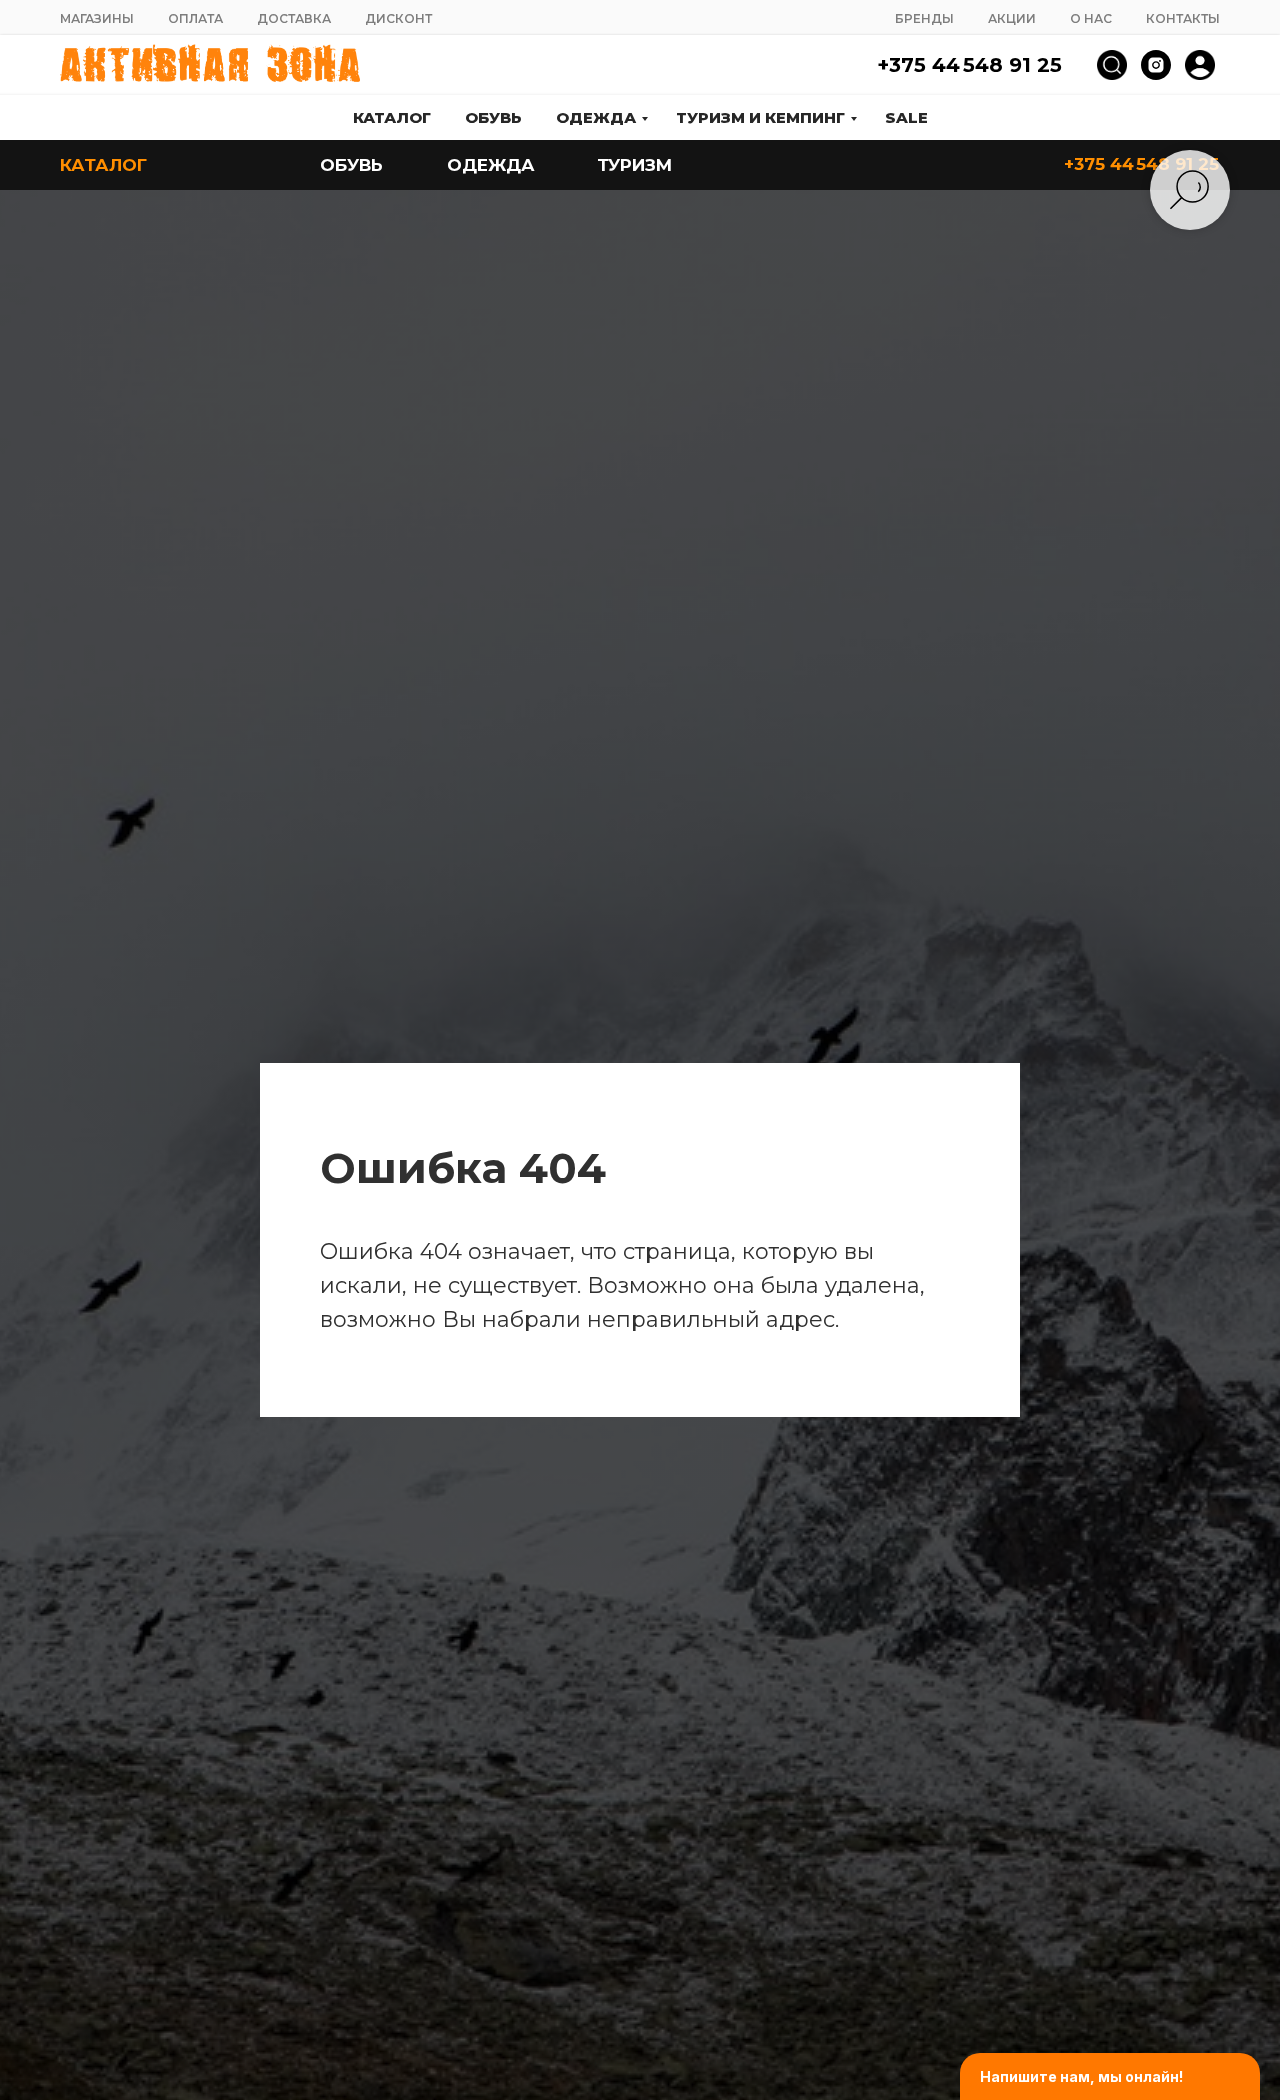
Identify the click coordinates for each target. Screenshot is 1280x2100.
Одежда (596, 117)
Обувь (493, 117)
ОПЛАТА (195, 18)
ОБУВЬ (351, 165)
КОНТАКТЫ (1183, 18)
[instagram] (1156, 65)
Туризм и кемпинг (760, 117)
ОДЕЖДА (491, 165)
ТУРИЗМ (634, 165)
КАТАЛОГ (103, 165)
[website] (1112, 65)
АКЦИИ (1012, 18)
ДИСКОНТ (398, 18)
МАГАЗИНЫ (97, 18)
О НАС (1091, 18)
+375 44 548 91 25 (969, 65)
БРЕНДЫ (924, 18)
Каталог (392, 117)
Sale (906, 117)
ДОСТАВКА (294, 18)
